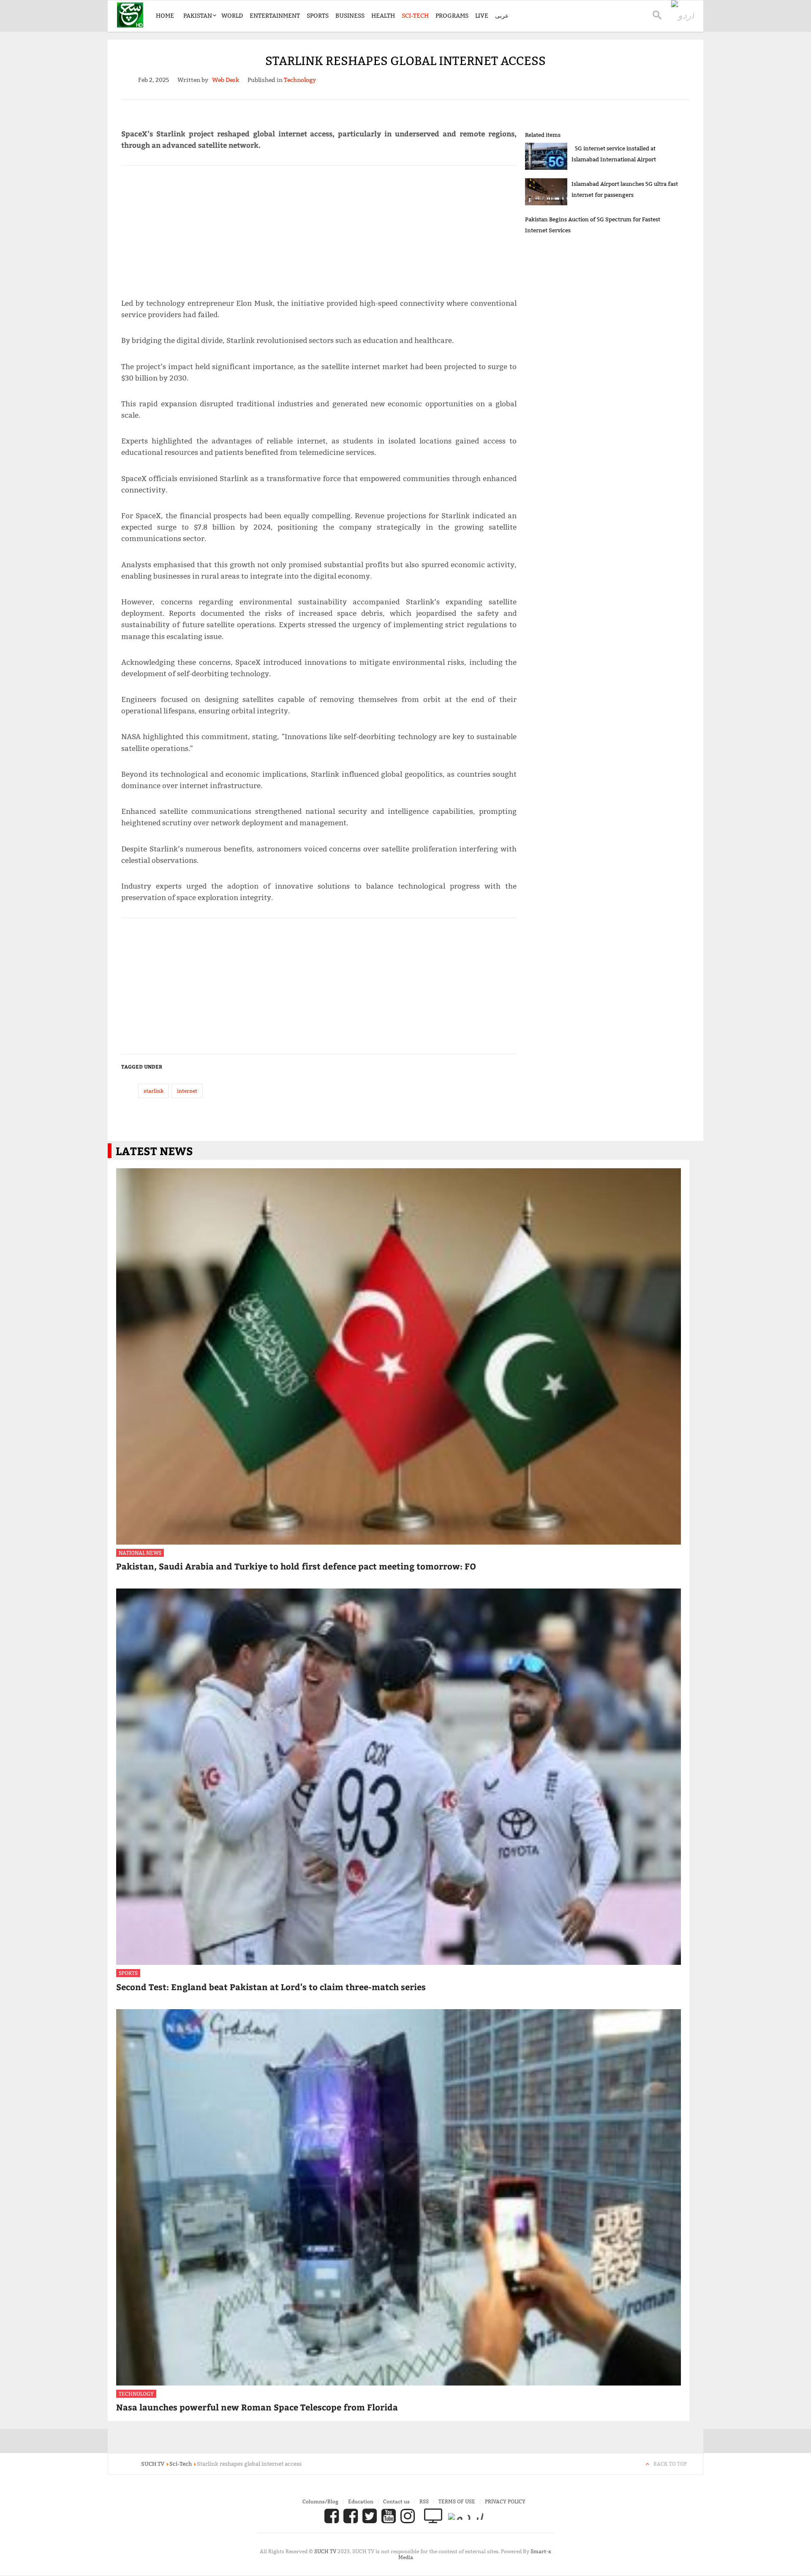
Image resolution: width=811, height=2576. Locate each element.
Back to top (670, 2464)
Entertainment (275, 16)
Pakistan (198, 16)
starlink (154, 1091)
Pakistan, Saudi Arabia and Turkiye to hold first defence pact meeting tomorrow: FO (296, 1566)
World (232, 16)
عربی (502, 16)
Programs (452, 16)
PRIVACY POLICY (505, 2501)
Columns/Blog (320, 2501)
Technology (136, 2394)
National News (140, 1553)
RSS (424, 2501)
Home (165, 16)
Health (383, 16)
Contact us (396, 2501)
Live (482, 16)
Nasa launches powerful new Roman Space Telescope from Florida (257, 2407)
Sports (318, 16)
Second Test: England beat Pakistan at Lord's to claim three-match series (271, 1987)
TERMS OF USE (457, 2501)
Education (361, 2501)
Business (350, 16)
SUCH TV (326, 2551)
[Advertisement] (319, 228)
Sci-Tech (415, 16)
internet (187, 1091)
